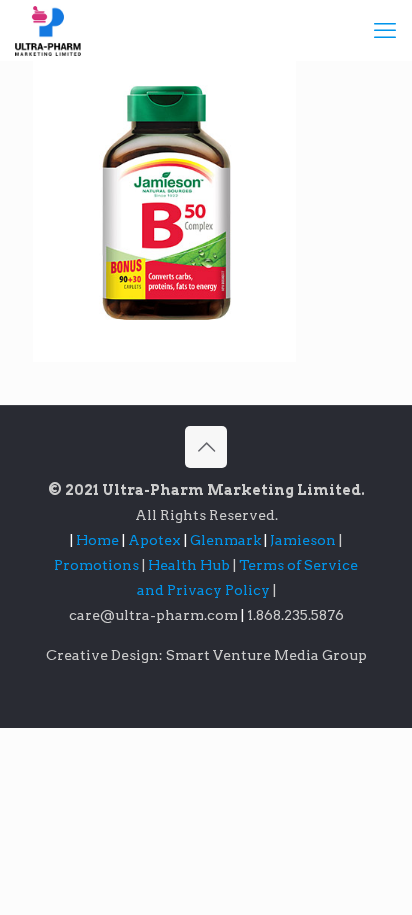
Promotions (98, 565)
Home (97, 540)
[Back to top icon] (206, 447)
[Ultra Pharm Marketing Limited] (48, 30)
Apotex (157, 540)
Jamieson (304, 540)
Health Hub (190, 565)
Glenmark (227, 540)
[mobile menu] (385, 30)
